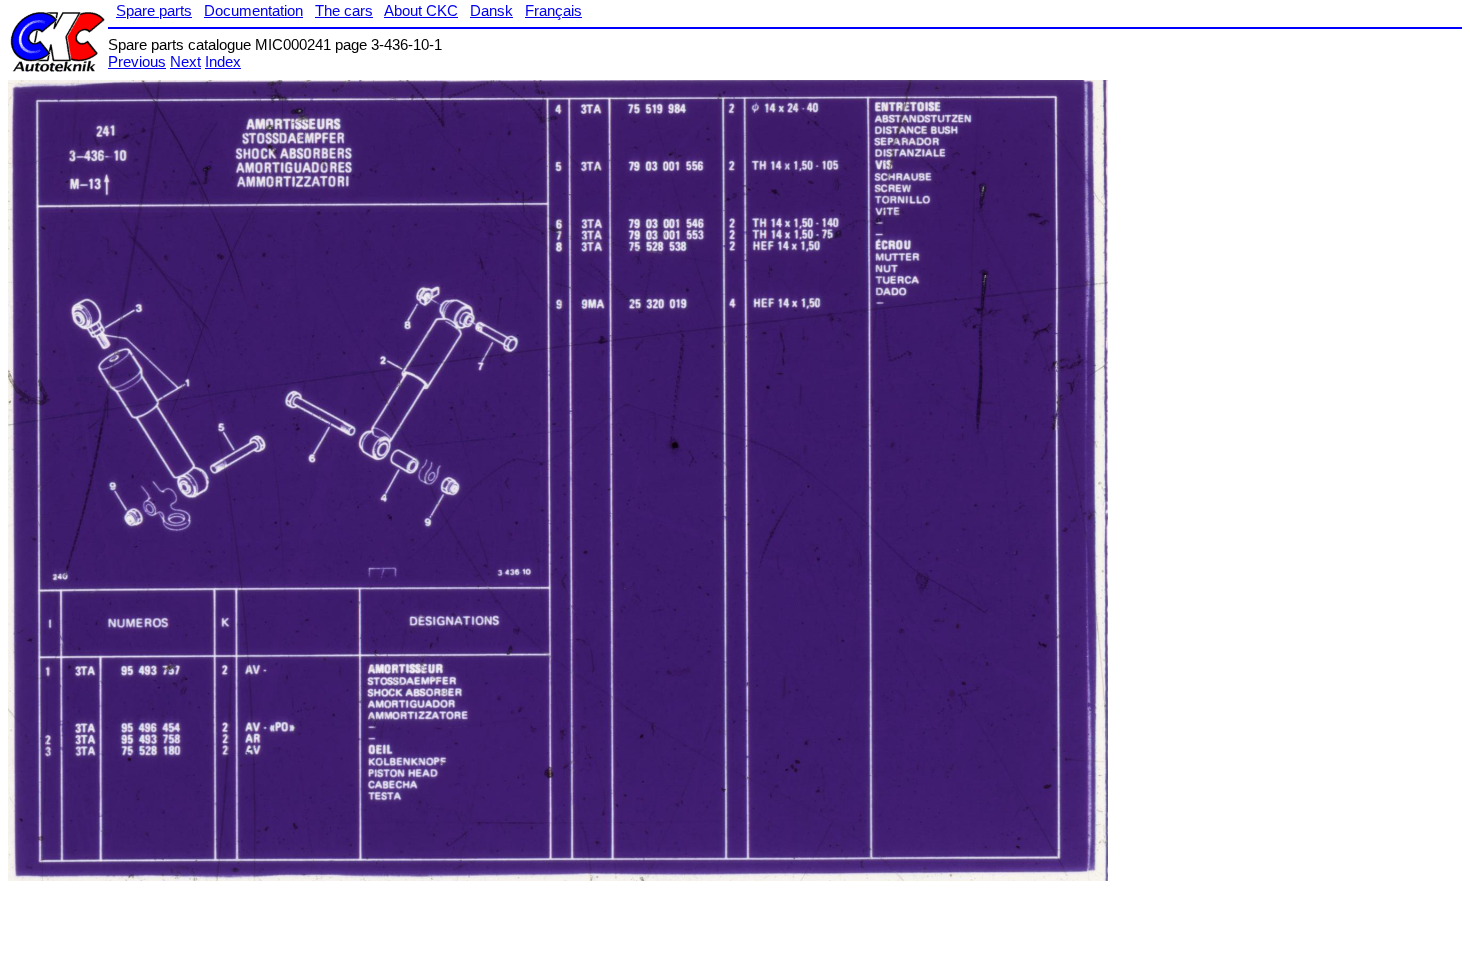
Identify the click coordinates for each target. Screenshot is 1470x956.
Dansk (491, 10)
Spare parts (154, 10)
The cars (344, 10)
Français (553, 10)
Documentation (253, 10)
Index (223, 61)
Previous (137, 61)
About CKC (421, 10)
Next (185, 61)
